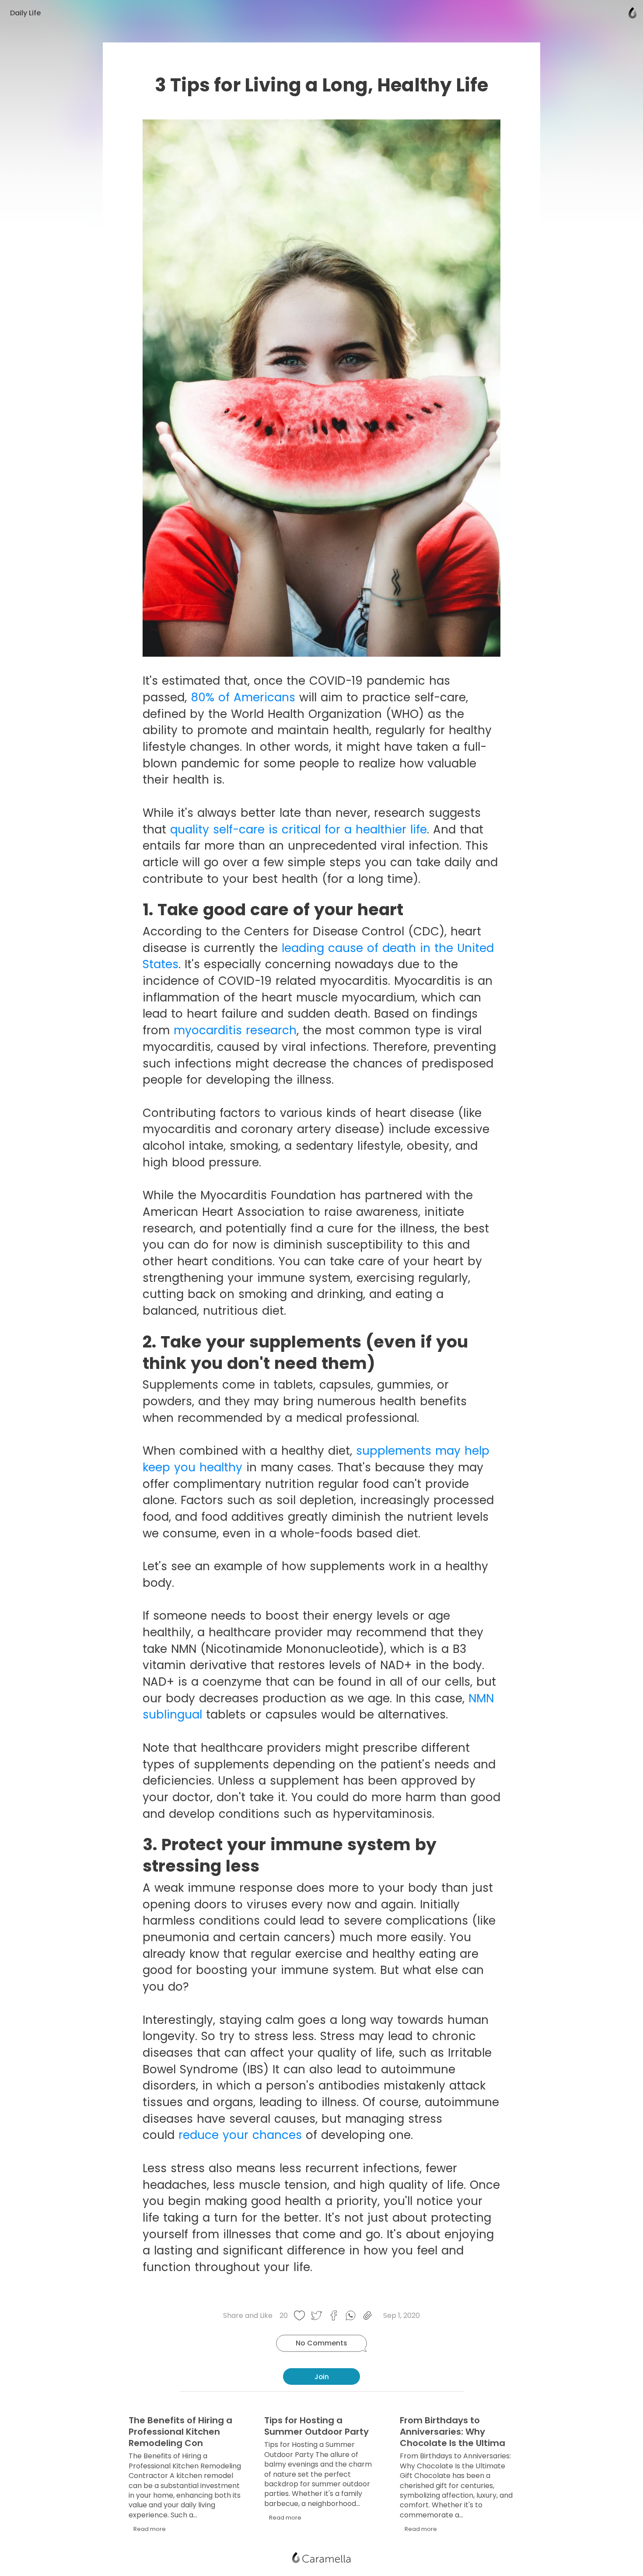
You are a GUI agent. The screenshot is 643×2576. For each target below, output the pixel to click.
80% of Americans (245, 697)
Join (322, 2377)
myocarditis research (235, 1030)
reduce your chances (240, 2135)
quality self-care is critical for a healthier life (299, 829)
